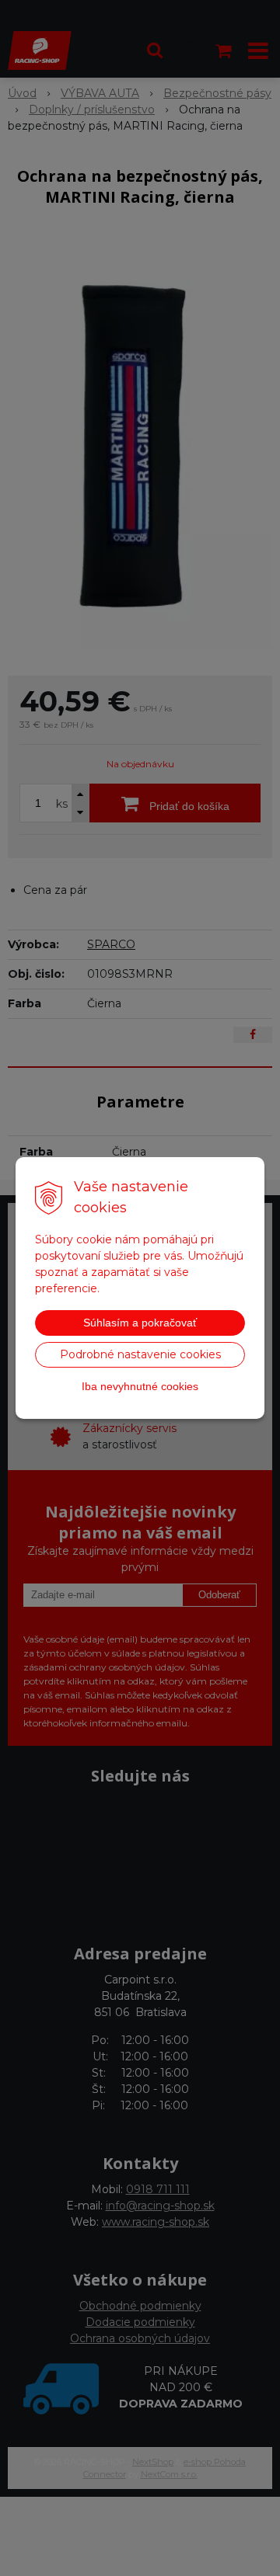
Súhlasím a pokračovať (140, 1323)
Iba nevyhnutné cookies (140, 1386)
